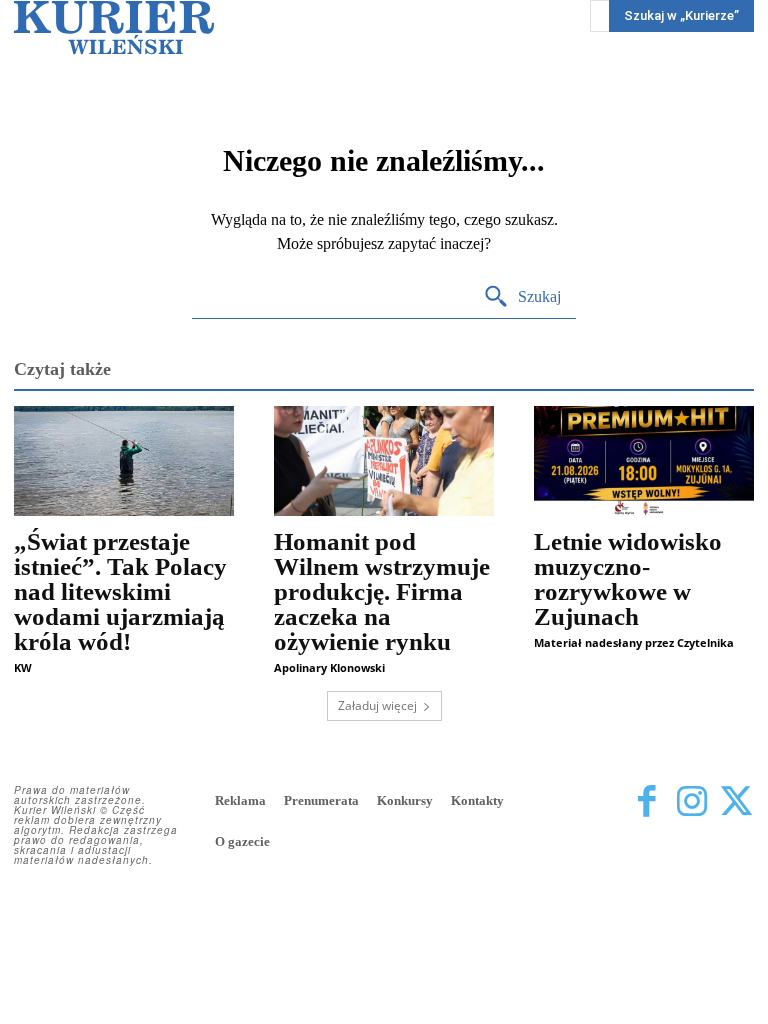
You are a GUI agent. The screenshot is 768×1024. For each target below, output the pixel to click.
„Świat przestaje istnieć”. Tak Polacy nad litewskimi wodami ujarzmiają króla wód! (120, 591)
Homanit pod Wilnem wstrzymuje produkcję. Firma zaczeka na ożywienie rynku (382, 591)
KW (23, 667)
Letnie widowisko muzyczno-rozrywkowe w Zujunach (628, 579)
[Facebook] (646, 802)
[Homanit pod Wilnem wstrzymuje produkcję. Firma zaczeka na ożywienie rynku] (384, 461)
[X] (736, 802)
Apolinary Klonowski (329, 667)
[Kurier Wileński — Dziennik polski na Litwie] (114, 27)
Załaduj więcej (377, 705)
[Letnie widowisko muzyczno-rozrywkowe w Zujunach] (644, 461)
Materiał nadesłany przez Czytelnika (634, 642)
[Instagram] (691, 802)
